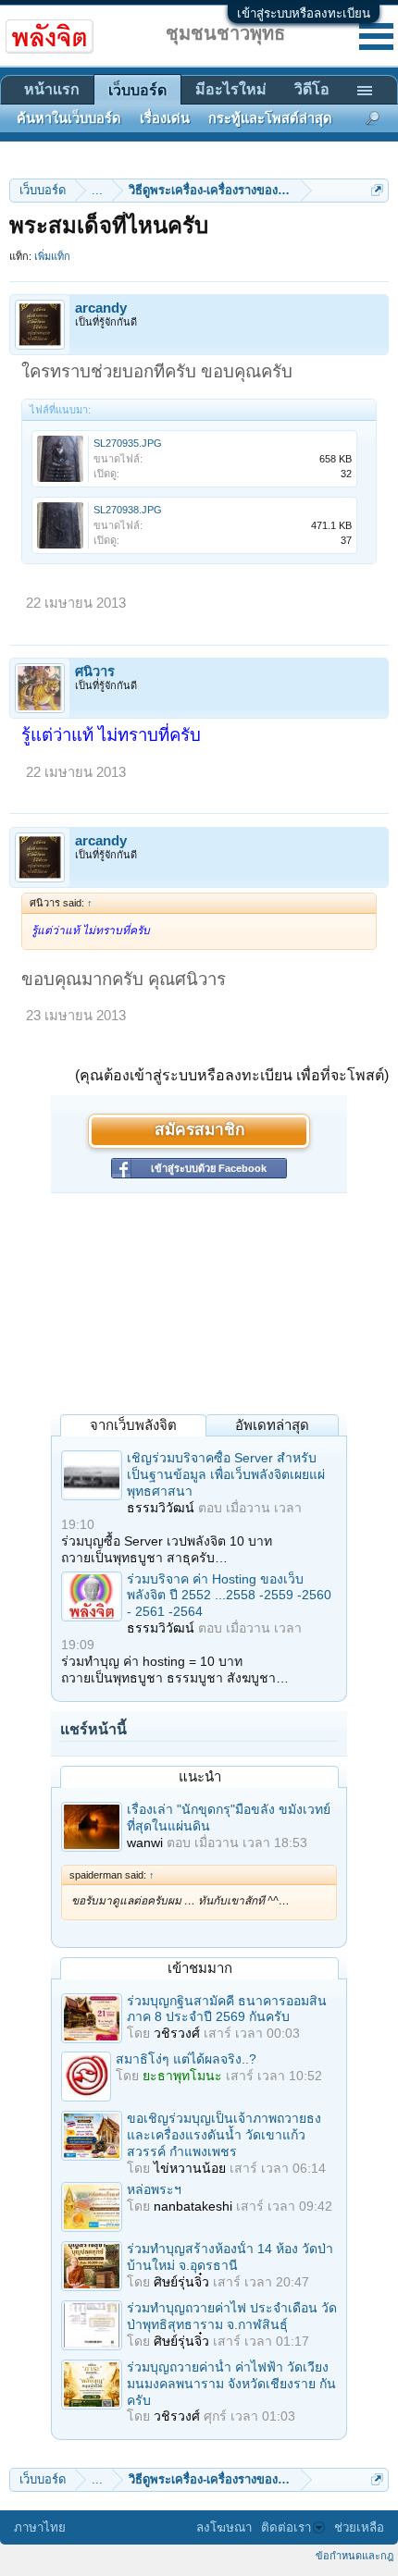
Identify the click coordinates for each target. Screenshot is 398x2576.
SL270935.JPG (128, 443)
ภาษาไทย (40, 2527)
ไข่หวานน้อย (190, 2168)
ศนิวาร (95, 672)
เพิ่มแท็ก (52, 256)
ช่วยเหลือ (359, 2527)
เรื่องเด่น (165, 118)
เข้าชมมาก (200, 1968)
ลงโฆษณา (224, 2527)
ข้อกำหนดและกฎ (354, 2556)
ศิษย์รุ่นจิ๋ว (181, 2282)
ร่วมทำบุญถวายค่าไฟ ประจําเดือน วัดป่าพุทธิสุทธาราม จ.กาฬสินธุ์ (232, 2316)
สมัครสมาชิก (199, 1131)
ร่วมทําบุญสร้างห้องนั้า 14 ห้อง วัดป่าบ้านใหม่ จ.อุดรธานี (230, 2257)
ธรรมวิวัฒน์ (161, 1508)
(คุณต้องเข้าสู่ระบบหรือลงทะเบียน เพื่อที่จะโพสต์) (232, 1075)
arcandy (101, 308)
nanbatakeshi (193, 2206)
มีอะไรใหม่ (231, 89)
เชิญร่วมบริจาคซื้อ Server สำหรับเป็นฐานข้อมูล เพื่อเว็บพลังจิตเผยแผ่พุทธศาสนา (226, 1474)
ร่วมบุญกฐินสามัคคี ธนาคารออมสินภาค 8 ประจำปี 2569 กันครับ (227, 2009)
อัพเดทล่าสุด (272, 1425)
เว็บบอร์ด (137, 90)
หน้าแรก (52, 89)
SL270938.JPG (128, 510)
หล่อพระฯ (154, 2189)
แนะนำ (200, 1776)
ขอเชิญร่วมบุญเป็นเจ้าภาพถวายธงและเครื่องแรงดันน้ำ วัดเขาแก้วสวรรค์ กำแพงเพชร (224, 2135)
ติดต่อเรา (286, 2527)
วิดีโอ (312, 89)
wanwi (145, 1843)
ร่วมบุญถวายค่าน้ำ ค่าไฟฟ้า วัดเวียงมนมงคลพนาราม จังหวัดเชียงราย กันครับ (231, 2384)
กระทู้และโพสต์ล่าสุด (270, 118)
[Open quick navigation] (377, 190)
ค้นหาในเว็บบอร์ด (69, 118)
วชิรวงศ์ (177, 2033)
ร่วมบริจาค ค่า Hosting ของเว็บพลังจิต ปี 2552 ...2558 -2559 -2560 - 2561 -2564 (229, 1596)
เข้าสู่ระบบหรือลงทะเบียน (304, 13)
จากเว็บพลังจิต (133, 1425)
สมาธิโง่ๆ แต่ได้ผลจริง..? (186, 2059)
